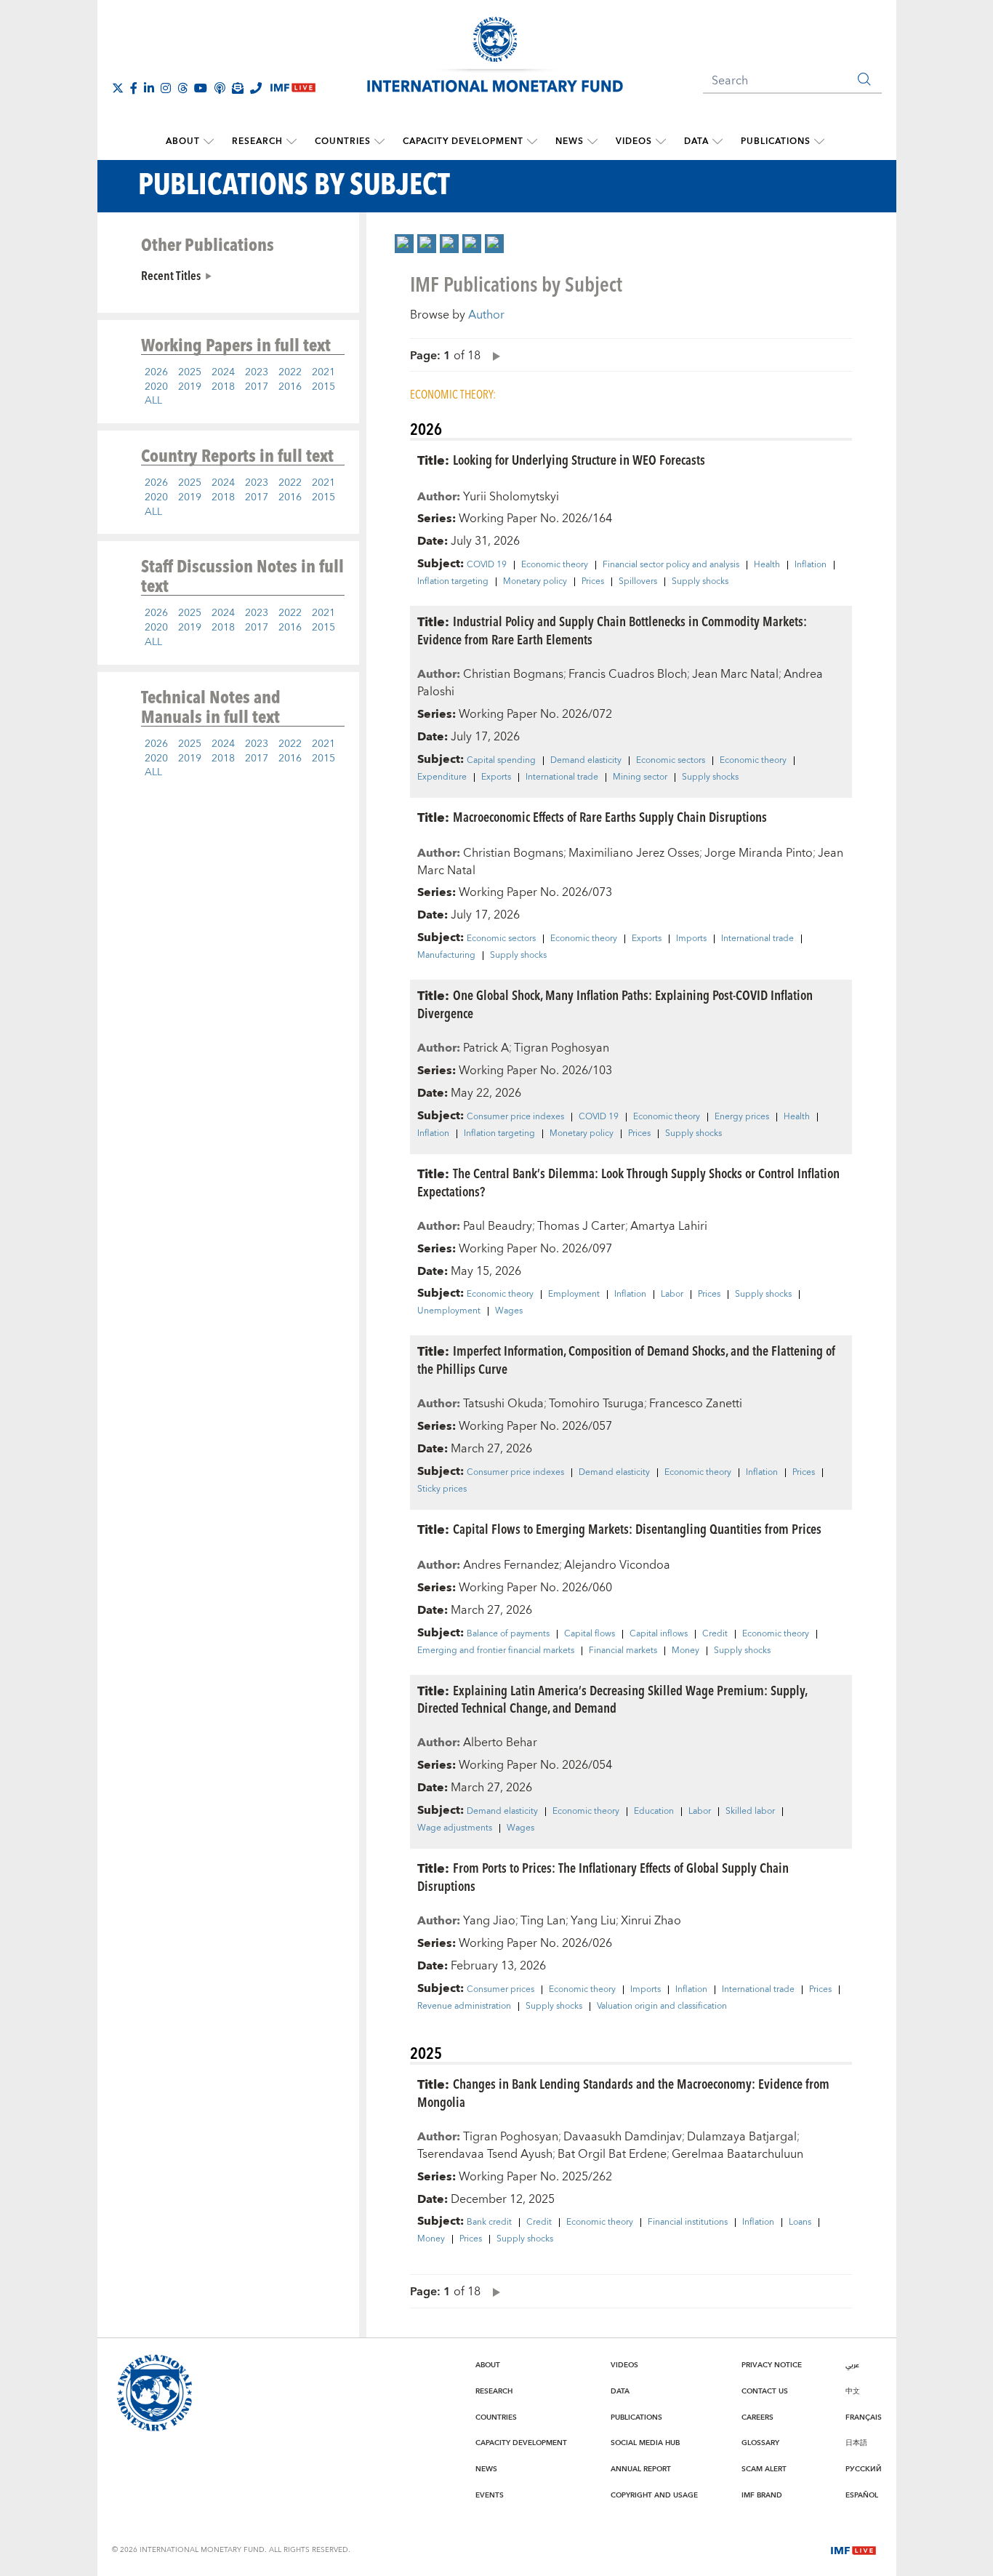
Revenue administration (464, 2007)
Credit (715, 1634)
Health (767, 565)
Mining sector (640, 777)
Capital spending (501, 761)
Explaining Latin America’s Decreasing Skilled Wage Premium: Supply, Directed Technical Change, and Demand (612, 1699)
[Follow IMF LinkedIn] (149, 88)
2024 (223, 372)
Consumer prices (500, 1990)
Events (490, 2495)
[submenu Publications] (819, 142)
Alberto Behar (500, 1743)
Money (686, 1651)
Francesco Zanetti (696, 1404)
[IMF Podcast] (220, 88)
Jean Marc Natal (735, 674)
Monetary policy (535, 582)
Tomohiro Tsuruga (596, 1404)
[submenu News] (592, 142)
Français (864, 2417)
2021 (323, 372)
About (183, 141)
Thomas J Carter (581, 1226)
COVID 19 (487, 565)
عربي (852, 2365)
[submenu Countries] (379, 142)
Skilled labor (750, 1812)
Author (486, 315)
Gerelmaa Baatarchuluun (737, 2154)
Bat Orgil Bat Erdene (612, 2154)
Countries (343, 141)
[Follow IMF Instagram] (166, 88)
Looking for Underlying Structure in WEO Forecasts (579, 459)
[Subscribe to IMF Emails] (238, 88)
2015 (323, 387)
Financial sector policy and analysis (671, 565)
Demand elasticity (586, 761)
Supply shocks (700, 582)
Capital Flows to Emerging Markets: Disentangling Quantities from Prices (637, 1528)
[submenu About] (209, 142)
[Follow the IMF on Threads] (182, 88)
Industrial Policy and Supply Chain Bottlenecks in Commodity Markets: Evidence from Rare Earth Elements (612, 630)
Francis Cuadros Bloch (628, 674)
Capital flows (590, 1634)
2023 (257, 372)
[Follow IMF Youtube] (201, 88)
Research (257, 141)
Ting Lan (543, 1921)
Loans (800, 2223)
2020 (156, 387)
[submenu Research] (292, 142)
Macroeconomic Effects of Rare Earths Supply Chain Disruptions (610, 816)
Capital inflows (659, 1634)
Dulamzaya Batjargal (742, 2137)
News (570, 141)
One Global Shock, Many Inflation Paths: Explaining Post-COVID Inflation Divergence (615, 1004)
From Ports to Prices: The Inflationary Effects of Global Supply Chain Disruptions (603, 1876)
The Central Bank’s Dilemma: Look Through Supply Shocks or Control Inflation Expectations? (628, 1182)
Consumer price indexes (515, 1117)
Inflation (811, 565)
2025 (190, 372)
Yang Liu (593, 1921)
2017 (257, 387)
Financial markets (623, 1651)
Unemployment (449, 1311)
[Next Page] (493, 355)
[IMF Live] (853, 2549)
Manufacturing (446, 956)
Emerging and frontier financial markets (496, 1651)
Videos (634, 141)
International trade (562, 777)
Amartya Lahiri (669, 1226)
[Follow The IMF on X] (118, 88)
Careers (757, 2417)
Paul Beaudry (498, 1226)
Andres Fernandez (511, 1565)
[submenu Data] (717, 142)
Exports (496, 777)
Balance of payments (508, 1634)
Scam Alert (764, 2469)
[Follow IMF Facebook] (134, 88)
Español (862, 2495)
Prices (593, 582)
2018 (223, 387)
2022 (290, 372)
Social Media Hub (645, 2443)
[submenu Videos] (661, 142)
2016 (290, 387)
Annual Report (641, 2469)
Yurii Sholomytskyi (511, 497)
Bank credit (489, 2223)
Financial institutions (688, 2223)
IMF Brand (762, 2495)
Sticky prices (442, 1489)
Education (654, 1812)
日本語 (856, 2443)
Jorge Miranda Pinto (759, 853)
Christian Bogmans (513, 674)
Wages (509, 1311)
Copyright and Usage (654, 2495)
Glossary (760, 2443)
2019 (190, 387)
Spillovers (638, 582)
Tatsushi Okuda (503, 1404)
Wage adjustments (455, 1828)
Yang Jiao (489, 1921)
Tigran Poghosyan (562, 1048)
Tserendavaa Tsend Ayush (485, 2154)
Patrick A (486, 1048)
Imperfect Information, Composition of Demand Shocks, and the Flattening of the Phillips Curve (626, 1359)
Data (696, 141)
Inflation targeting (453, 582)
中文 (853, 2391)
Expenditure (442, 777)
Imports (691, 939)
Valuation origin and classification (662, 2007)
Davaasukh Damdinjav (623, 2137)
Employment (574, 1295)
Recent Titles (171, 275)
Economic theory (555, 565)
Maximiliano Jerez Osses (634, 853)
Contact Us (765, 2391)
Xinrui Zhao (651, 1921)
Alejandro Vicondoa (617, 1565)
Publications (776, 141)
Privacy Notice (772, 2365)
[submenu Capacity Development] (532, 142)
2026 (156, 372)
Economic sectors (671, 761)
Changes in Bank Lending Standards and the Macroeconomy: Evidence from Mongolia (623, 2092)
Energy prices (742, 1117)
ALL (153, 401)
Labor (672, 1295)
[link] (404, 244)
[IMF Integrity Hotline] (256, 88)
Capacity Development (463, 141)
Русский (864, 2469)
